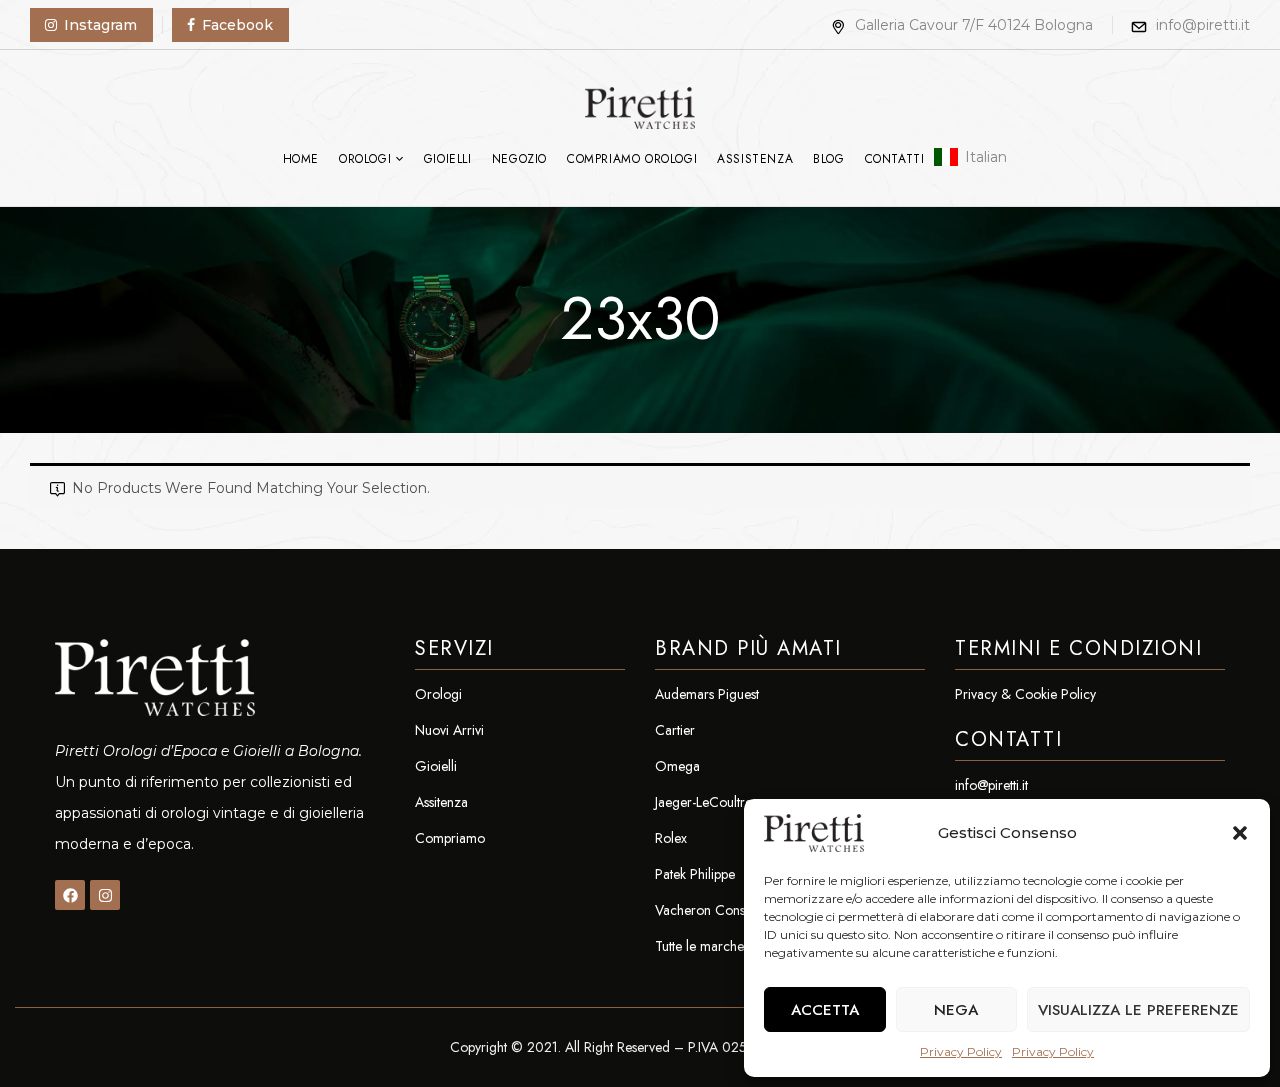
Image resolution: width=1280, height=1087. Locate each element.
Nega (956, 1010)
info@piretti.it (1203, 25)
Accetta (825, 1010)
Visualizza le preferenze (1138, 1010)
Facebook (237, 25)
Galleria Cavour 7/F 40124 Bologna (974, 25)
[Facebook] (70, 895)
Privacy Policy (961, 1051)
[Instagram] (105, 895)
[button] (1240, 833)
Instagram (100, 25)
